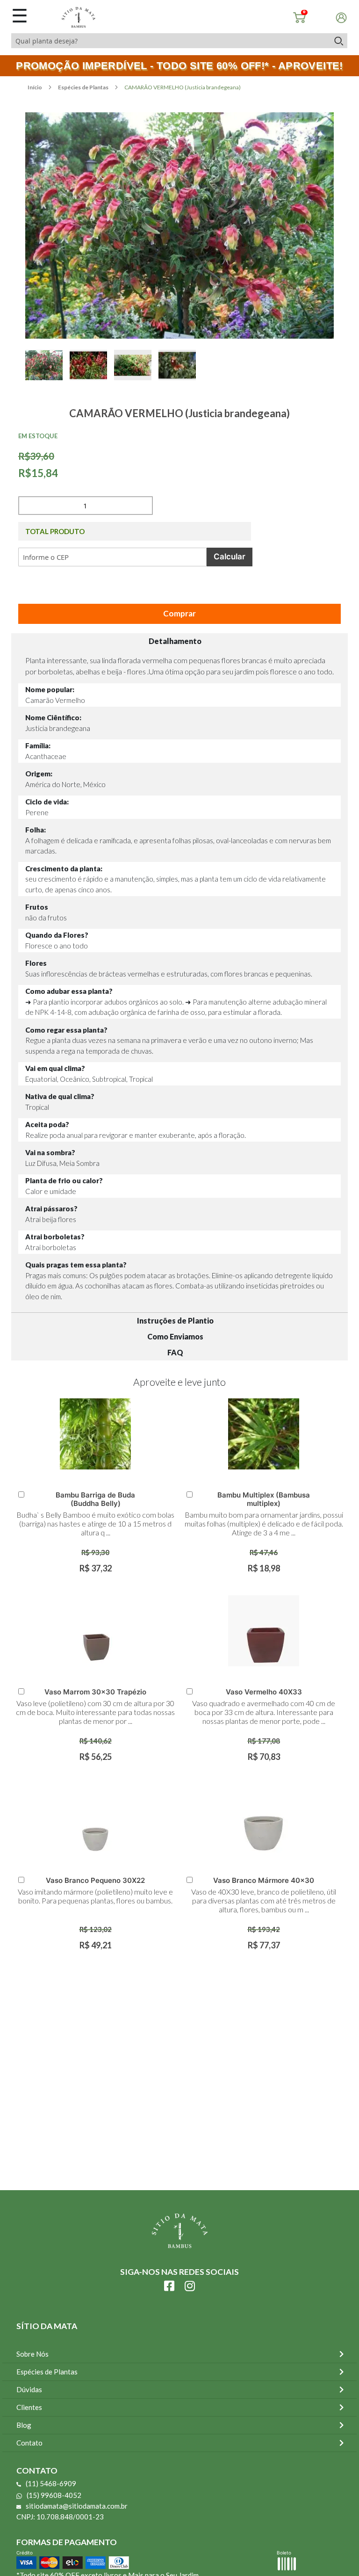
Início (35, 87)
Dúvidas (29, 2389)
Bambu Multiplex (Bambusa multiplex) (264, 1499)
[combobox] (170, 41)
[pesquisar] (338, 41)
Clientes (29, 2407)
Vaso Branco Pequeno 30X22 (95, 1880)
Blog (24, 2425)
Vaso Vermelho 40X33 (264, 1692)
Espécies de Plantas (84, 87)
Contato (29, 2443)
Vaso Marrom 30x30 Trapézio (95, 1692)
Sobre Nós (32, 2354)
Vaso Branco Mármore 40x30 (264, 1880)
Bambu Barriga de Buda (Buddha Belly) (95, 1499)
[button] (47, 376)
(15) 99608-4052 (54, 2495)
